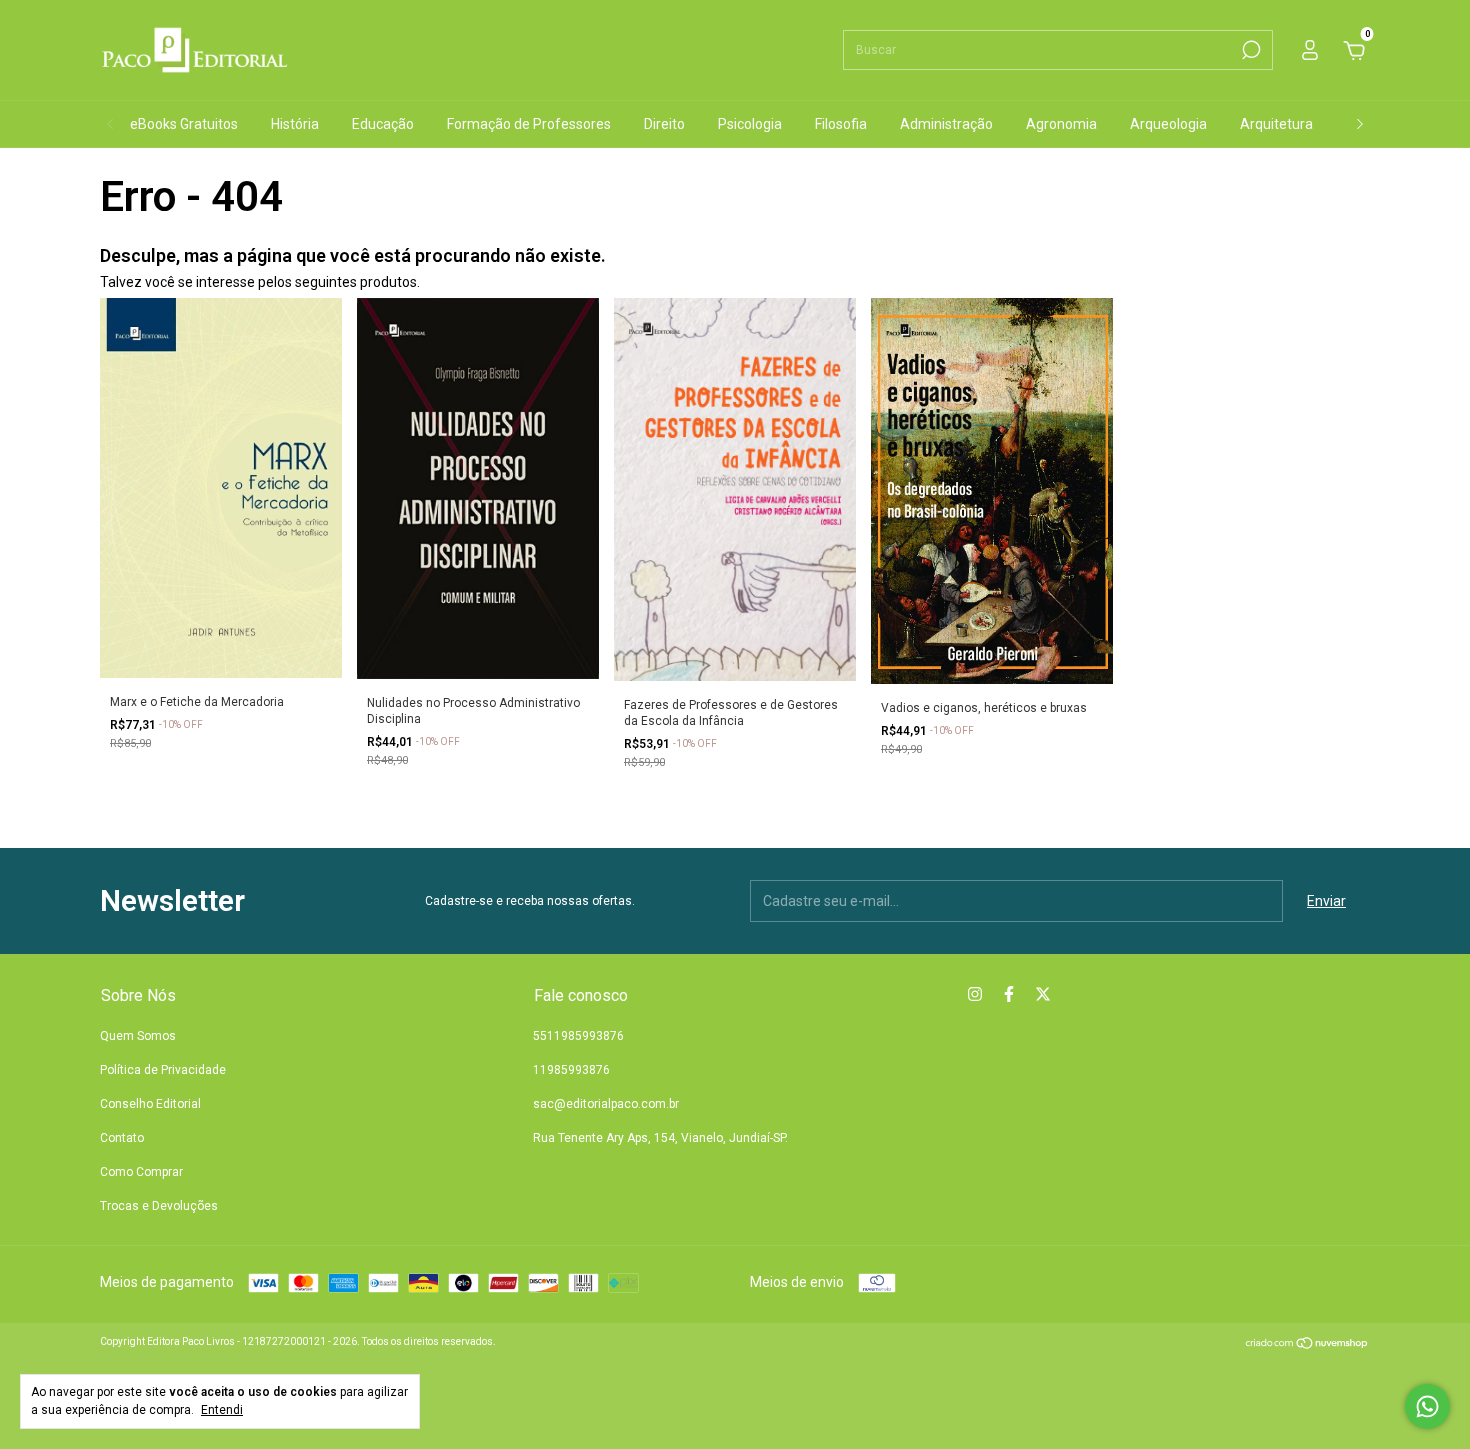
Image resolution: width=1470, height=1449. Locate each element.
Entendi (222, 1410)
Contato (122, 1138)
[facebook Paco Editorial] (1009, 994)
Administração (946, 124)
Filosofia (841, 124)
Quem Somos (138, 1036)
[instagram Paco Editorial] (975, 994)
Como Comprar (141, 1172)
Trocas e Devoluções (159, 1206)
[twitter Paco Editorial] (1043, 994)
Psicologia (750, 124)
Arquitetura (1276, 124)
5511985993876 (578, 1036)
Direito (664, 124)
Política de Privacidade (163, 1070)
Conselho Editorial (150, 1104)
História (295, 124)
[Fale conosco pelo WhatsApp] (1427, 1406)
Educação (383, 124)
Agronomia (1061, 124)
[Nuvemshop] (1307, 1345)
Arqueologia (1168, 124)
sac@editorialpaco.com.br (606, 1104)
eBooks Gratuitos (184, 124)
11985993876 (571, 1070)
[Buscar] (1249, 50)
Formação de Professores (529, 124)
